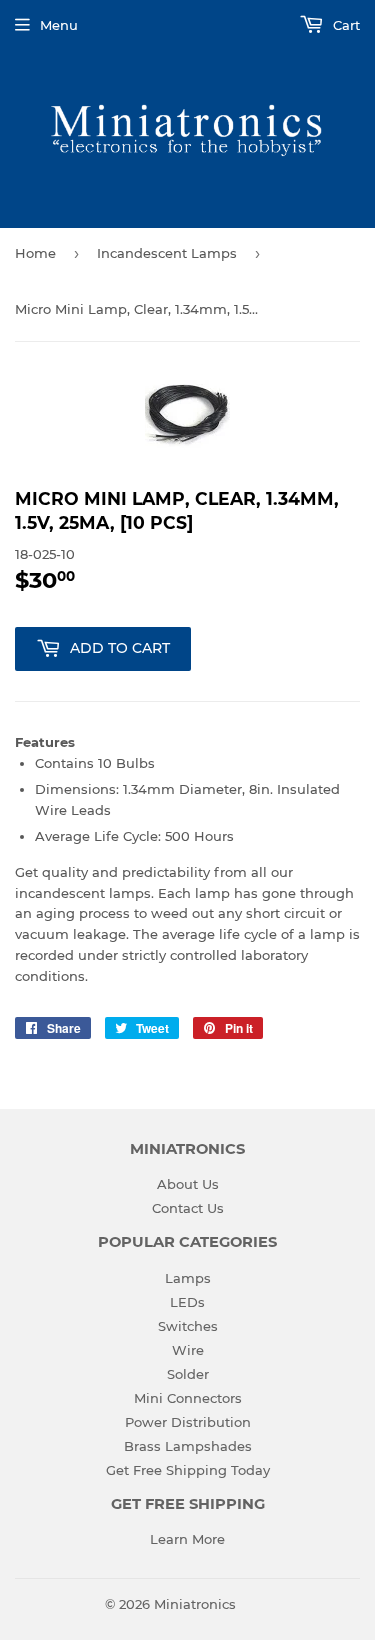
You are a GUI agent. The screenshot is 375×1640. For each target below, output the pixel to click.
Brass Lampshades (188, 1446)
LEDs (187, 1302)
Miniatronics (195, 1604)
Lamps (188, 1278)
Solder (188, 1374)
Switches (188, 1326)
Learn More (187, 1539)
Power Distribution (188, 1422)
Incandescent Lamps (167, 253)
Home (35, 253)
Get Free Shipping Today (188, 1470)
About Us (188, 1184)
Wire (188, 1350)
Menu (59, 25)
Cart (344, 25)
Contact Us (188, 1208)
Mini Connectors (188, 1398)
